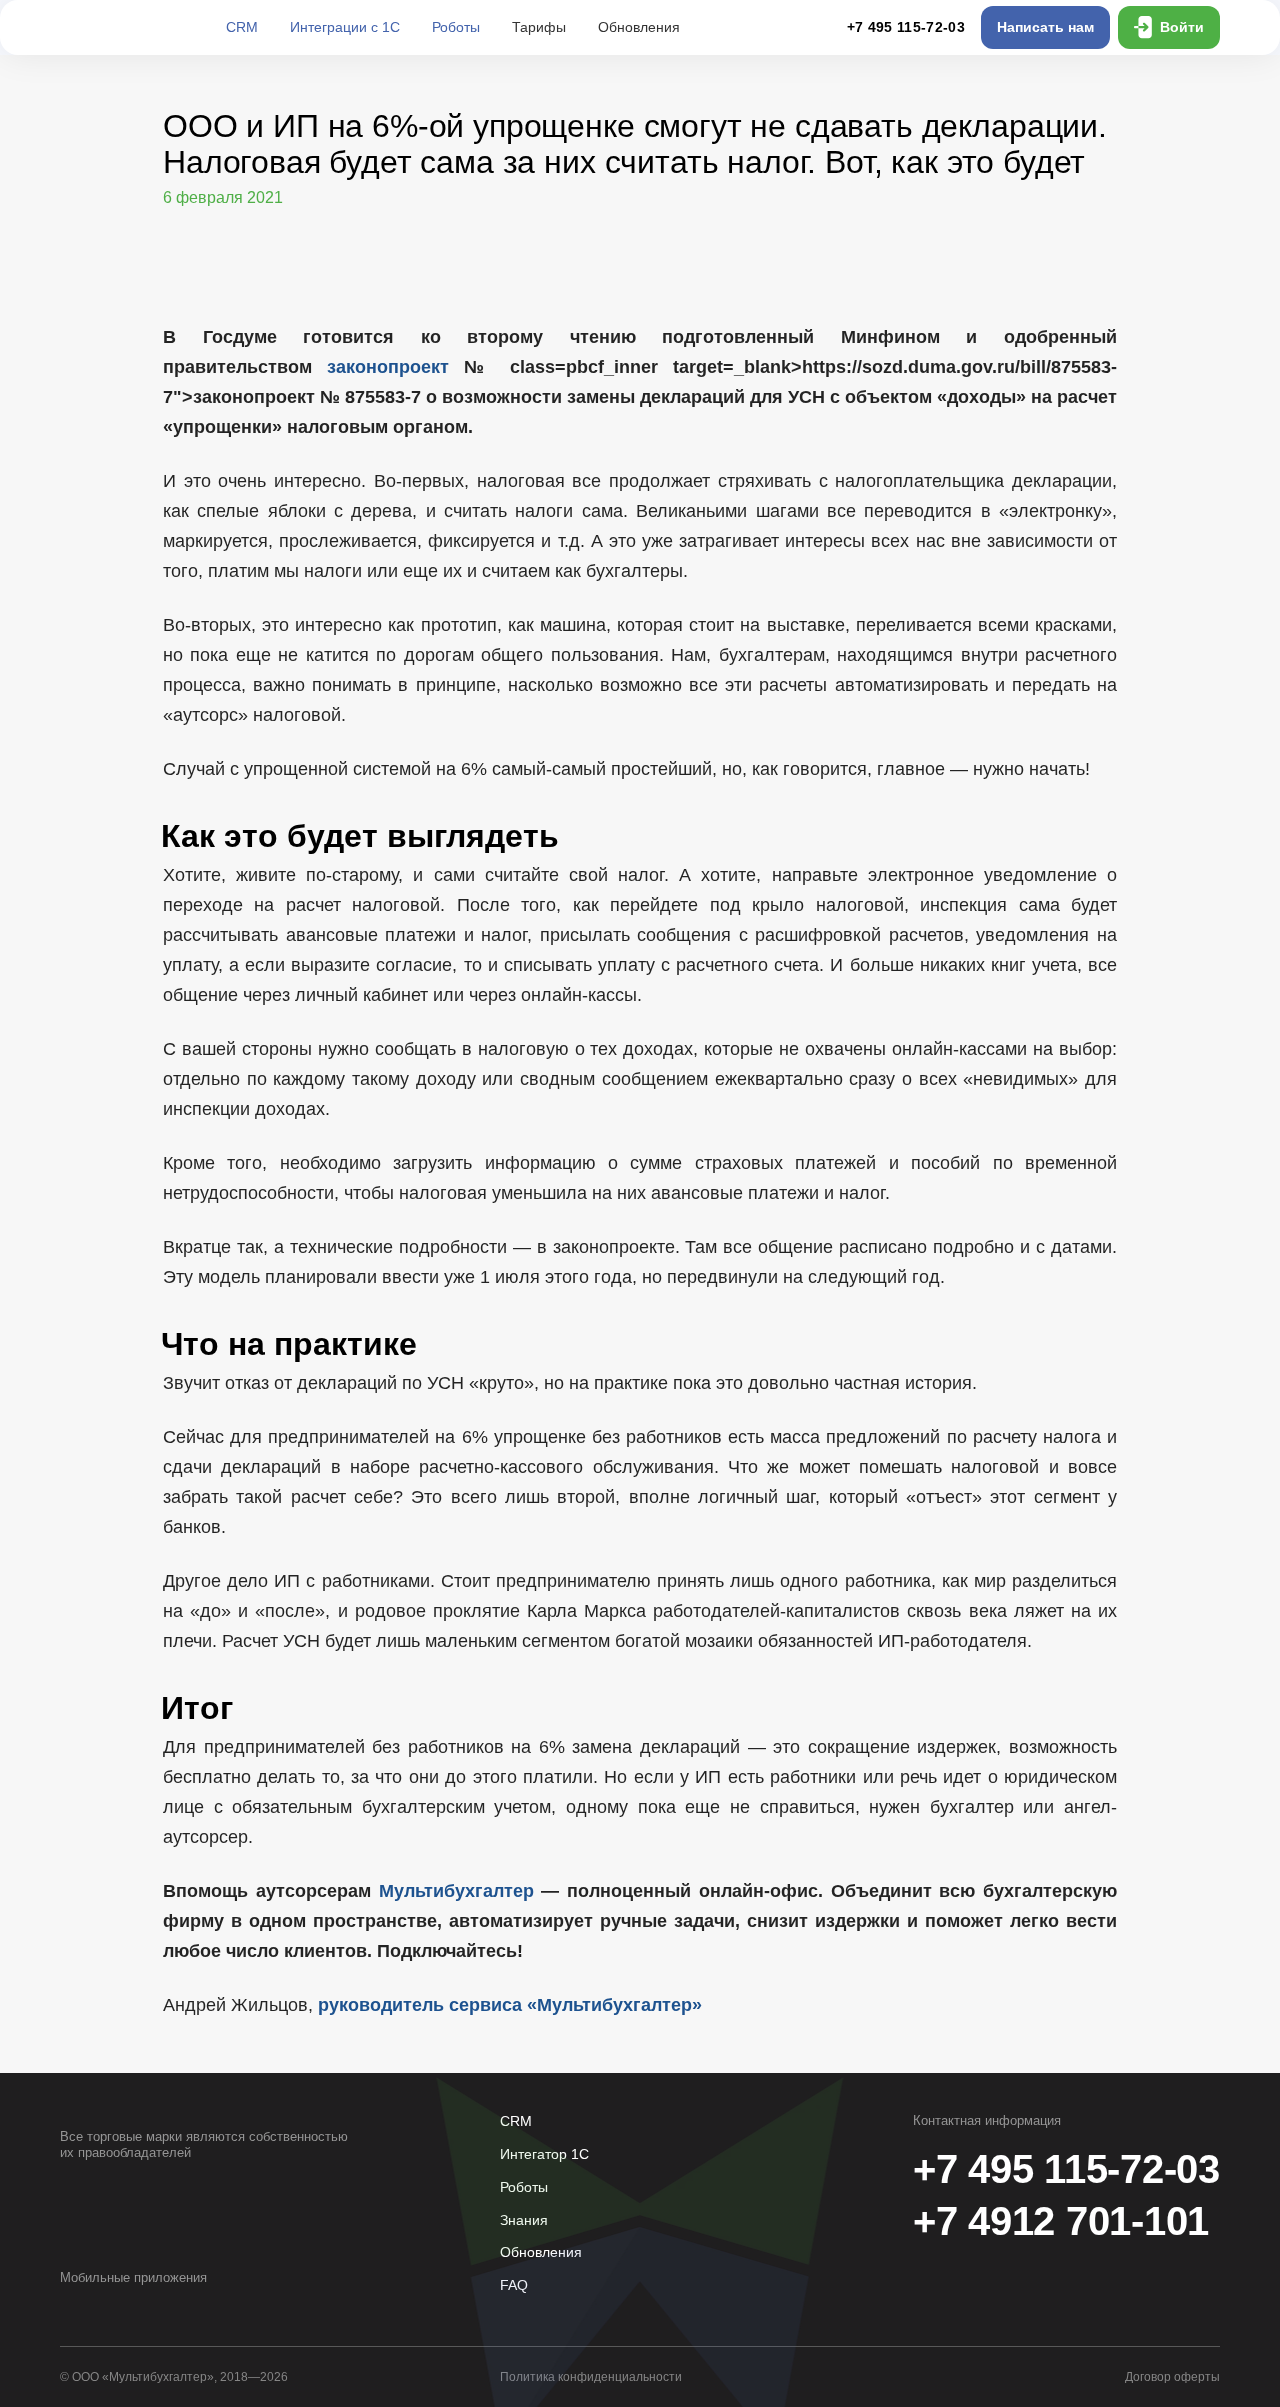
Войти (1182, 27)
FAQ (514, 2285)
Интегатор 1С (544, 2154)
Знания (524, 2220)
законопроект (388, 367)
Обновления (639, 27)
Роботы (456, 27)
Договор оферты (1172, 2377)
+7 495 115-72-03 (906, 27)
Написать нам (1045, 27)
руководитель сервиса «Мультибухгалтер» (510, 2005)
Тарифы (539, 27)
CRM (242, 27)
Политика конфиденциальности (591, 2377)
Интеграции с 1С (345, 27)
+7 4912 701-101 (1061, 2221)
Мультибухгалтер (456, 1891)
